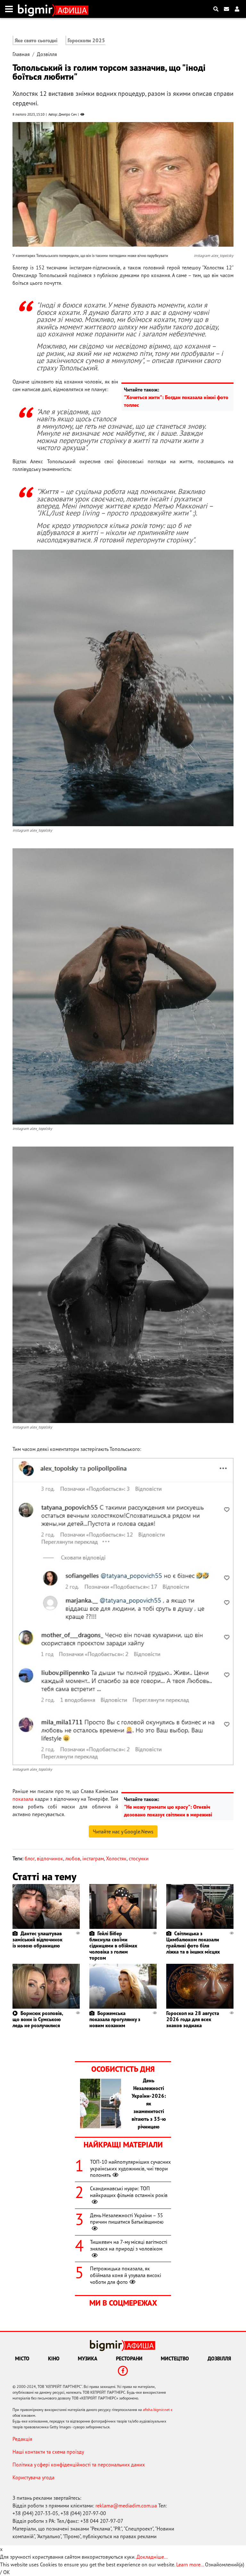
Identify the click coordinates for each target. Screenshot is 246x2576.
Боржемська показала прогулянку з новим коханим (115, 2019)
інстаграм (93, 1858)
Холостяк (116, 1858)
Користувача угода (33, 2477)
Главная (21, 54)
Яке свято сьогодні (36, 40)
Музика (88, 2358)
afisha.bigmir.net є (158, 2410)
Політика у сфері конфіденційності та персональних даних (79, 2465)
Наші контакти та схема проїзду (48, 2452)
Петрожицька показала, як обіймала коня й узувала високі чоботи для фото (126, 2275)
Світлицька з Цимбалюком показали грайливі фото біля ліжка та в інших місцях (193, 1943)
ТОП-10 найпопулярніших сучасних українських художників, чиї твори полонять (130, 2169)
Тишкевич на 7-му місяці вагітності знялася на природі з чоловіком (129, 2245)
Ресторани (129, 2358)
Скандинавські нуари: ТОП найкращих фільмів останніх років (129, 2192)
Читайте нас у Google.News (123, 1831)
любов (73, 1858)
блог (30, 1858)
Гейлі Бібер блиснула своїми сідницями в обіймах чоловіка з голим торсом (113, 1946)
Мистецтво (175, 2358)
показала (23, 1799)
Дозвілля (47, 54)
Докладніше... (152, 2557)
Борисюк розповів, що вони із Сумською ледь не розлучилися (38, 2019)
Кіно (54, 2358)
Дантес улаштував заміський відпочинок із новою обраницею (37, 1939)
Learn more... (190, 2564)
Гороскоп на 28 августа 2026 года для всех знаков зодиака (193, 2019)
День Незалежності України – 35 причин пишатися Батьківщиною (127, 2219)
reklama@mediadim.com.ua (126, 2506)
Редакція (22, 2439)
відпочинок (50, 1858)
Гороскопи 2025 (86, 40)
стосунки (139, 1858)
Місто (22, 2358)
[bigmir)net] (37, 9)
